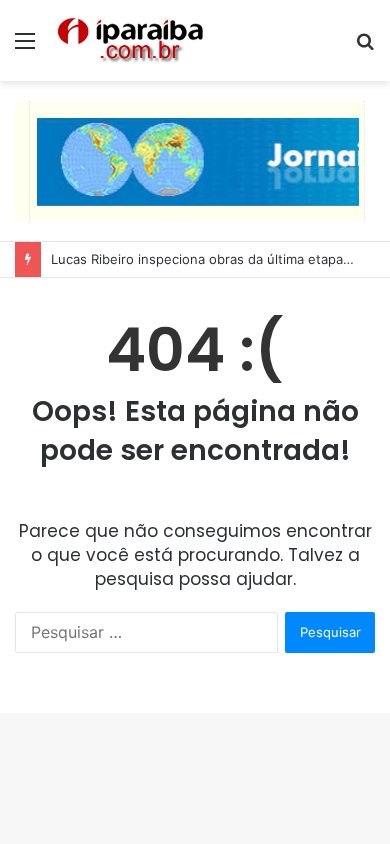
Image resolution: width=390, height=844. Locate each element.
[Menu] (25, 47)
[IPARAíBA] (130, 40)
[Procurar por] (365, 47)
